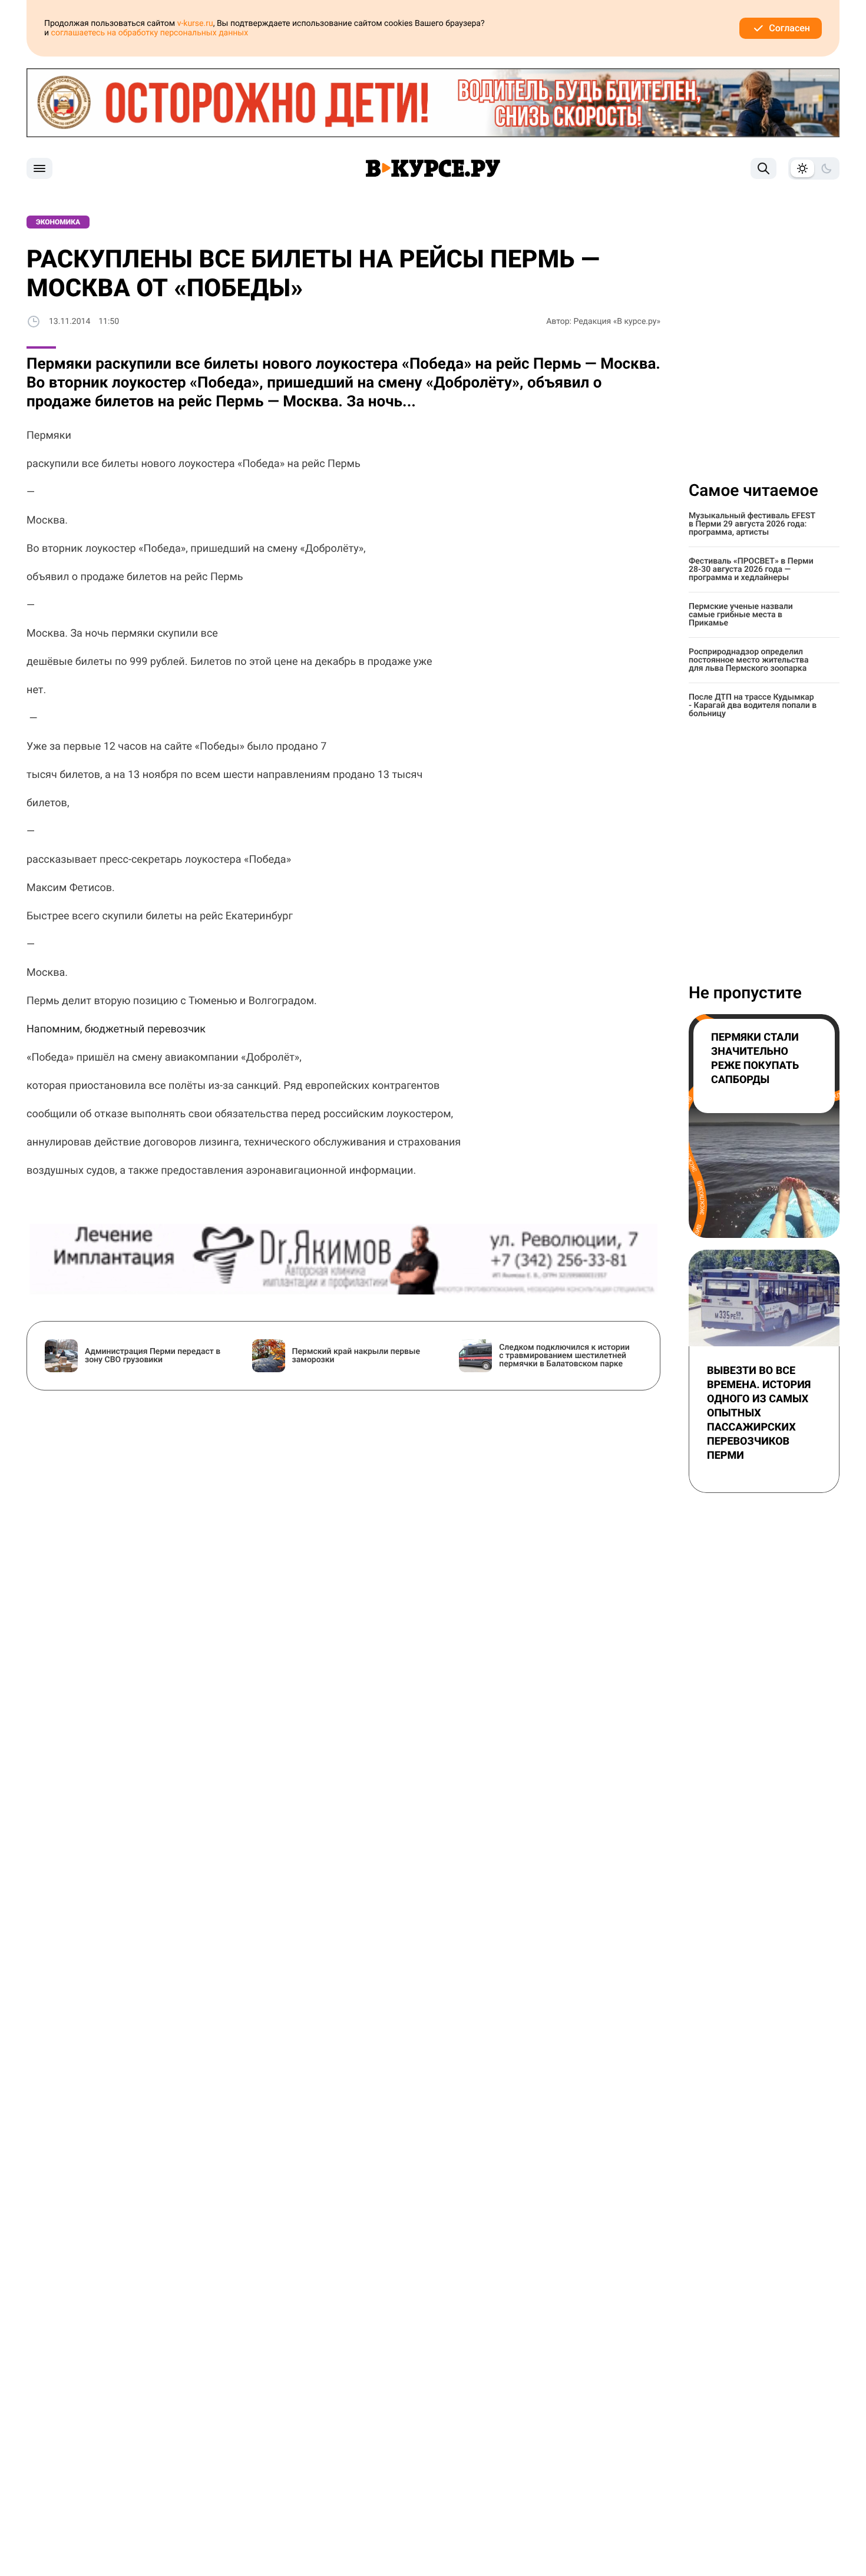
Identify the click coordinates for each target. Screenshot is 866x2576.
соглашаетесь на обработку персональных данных (150, 33)
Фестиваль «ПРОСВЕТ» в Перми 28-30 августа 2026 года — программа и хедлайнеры (751, 569)
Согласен (789, 28)
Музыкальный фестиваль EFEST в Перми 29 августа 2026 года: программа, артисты (752, 524)
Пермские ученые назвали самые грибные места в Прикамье (741, 615)
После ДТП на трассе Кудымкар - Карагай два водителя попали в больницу (753, 706)
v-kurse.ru (195, 24)
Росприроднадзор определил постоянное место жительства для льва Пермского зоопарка (749, 660)
